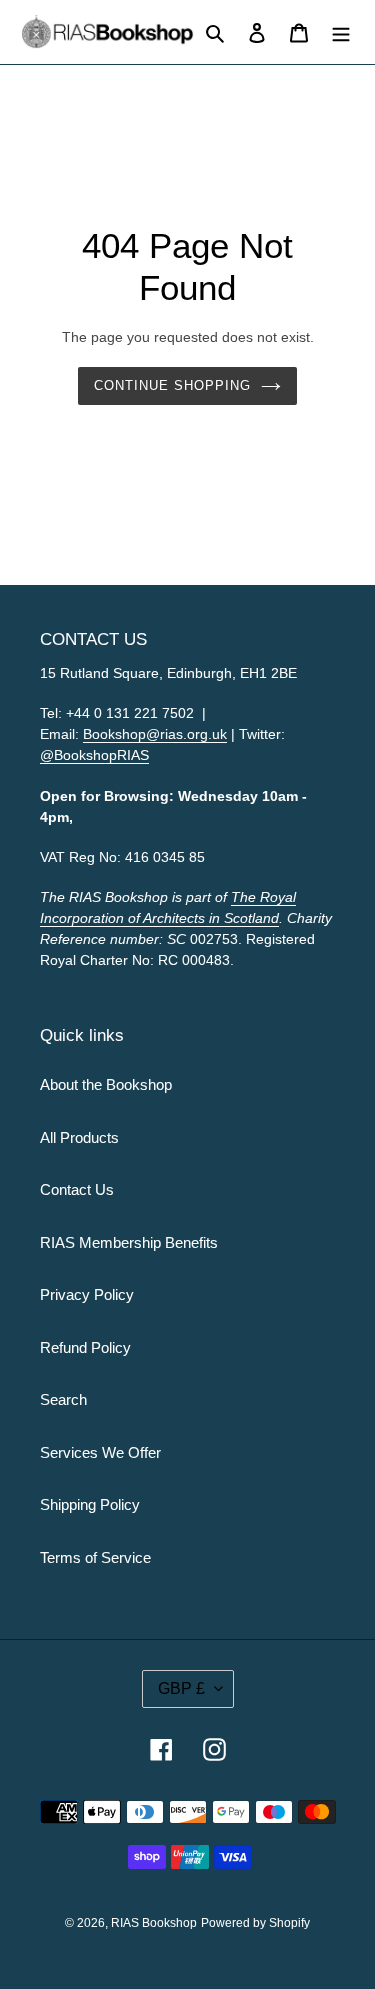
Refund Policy (85, 1347)
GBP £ (181, 1688)
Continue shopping (173, 385)
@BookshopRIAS (94, 755)
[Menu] (341, 32)
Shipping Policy (90, 1504)
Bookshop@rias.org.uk (155, 734)
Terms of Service (95, 1557)
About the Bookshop (106, 1084)
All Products (79, 1137)
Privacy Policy (87, 1294)
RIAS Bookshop (154, 1923)
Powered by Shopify (255, 1923)
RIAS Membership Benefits (129, 1242)
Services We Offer (100, 1452)
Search (63, 1399)
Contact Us (77, 1189)
